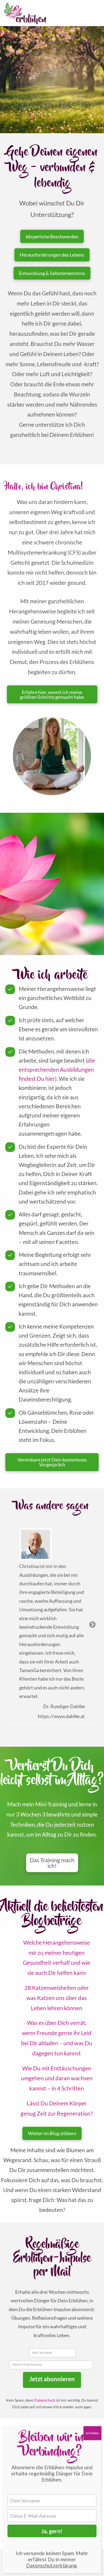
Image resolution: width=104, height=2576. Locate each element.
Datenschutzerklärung (51, 2565)
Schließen (92, 2433)
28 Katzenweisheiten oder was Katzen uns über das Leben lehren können (57, 1998)
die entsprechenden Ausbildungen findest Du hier (57, 1070)
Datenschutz (45, 2400)
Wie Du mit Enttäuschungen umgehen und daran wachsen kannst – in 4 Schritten (57, 2078)
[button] (52, 1863)
